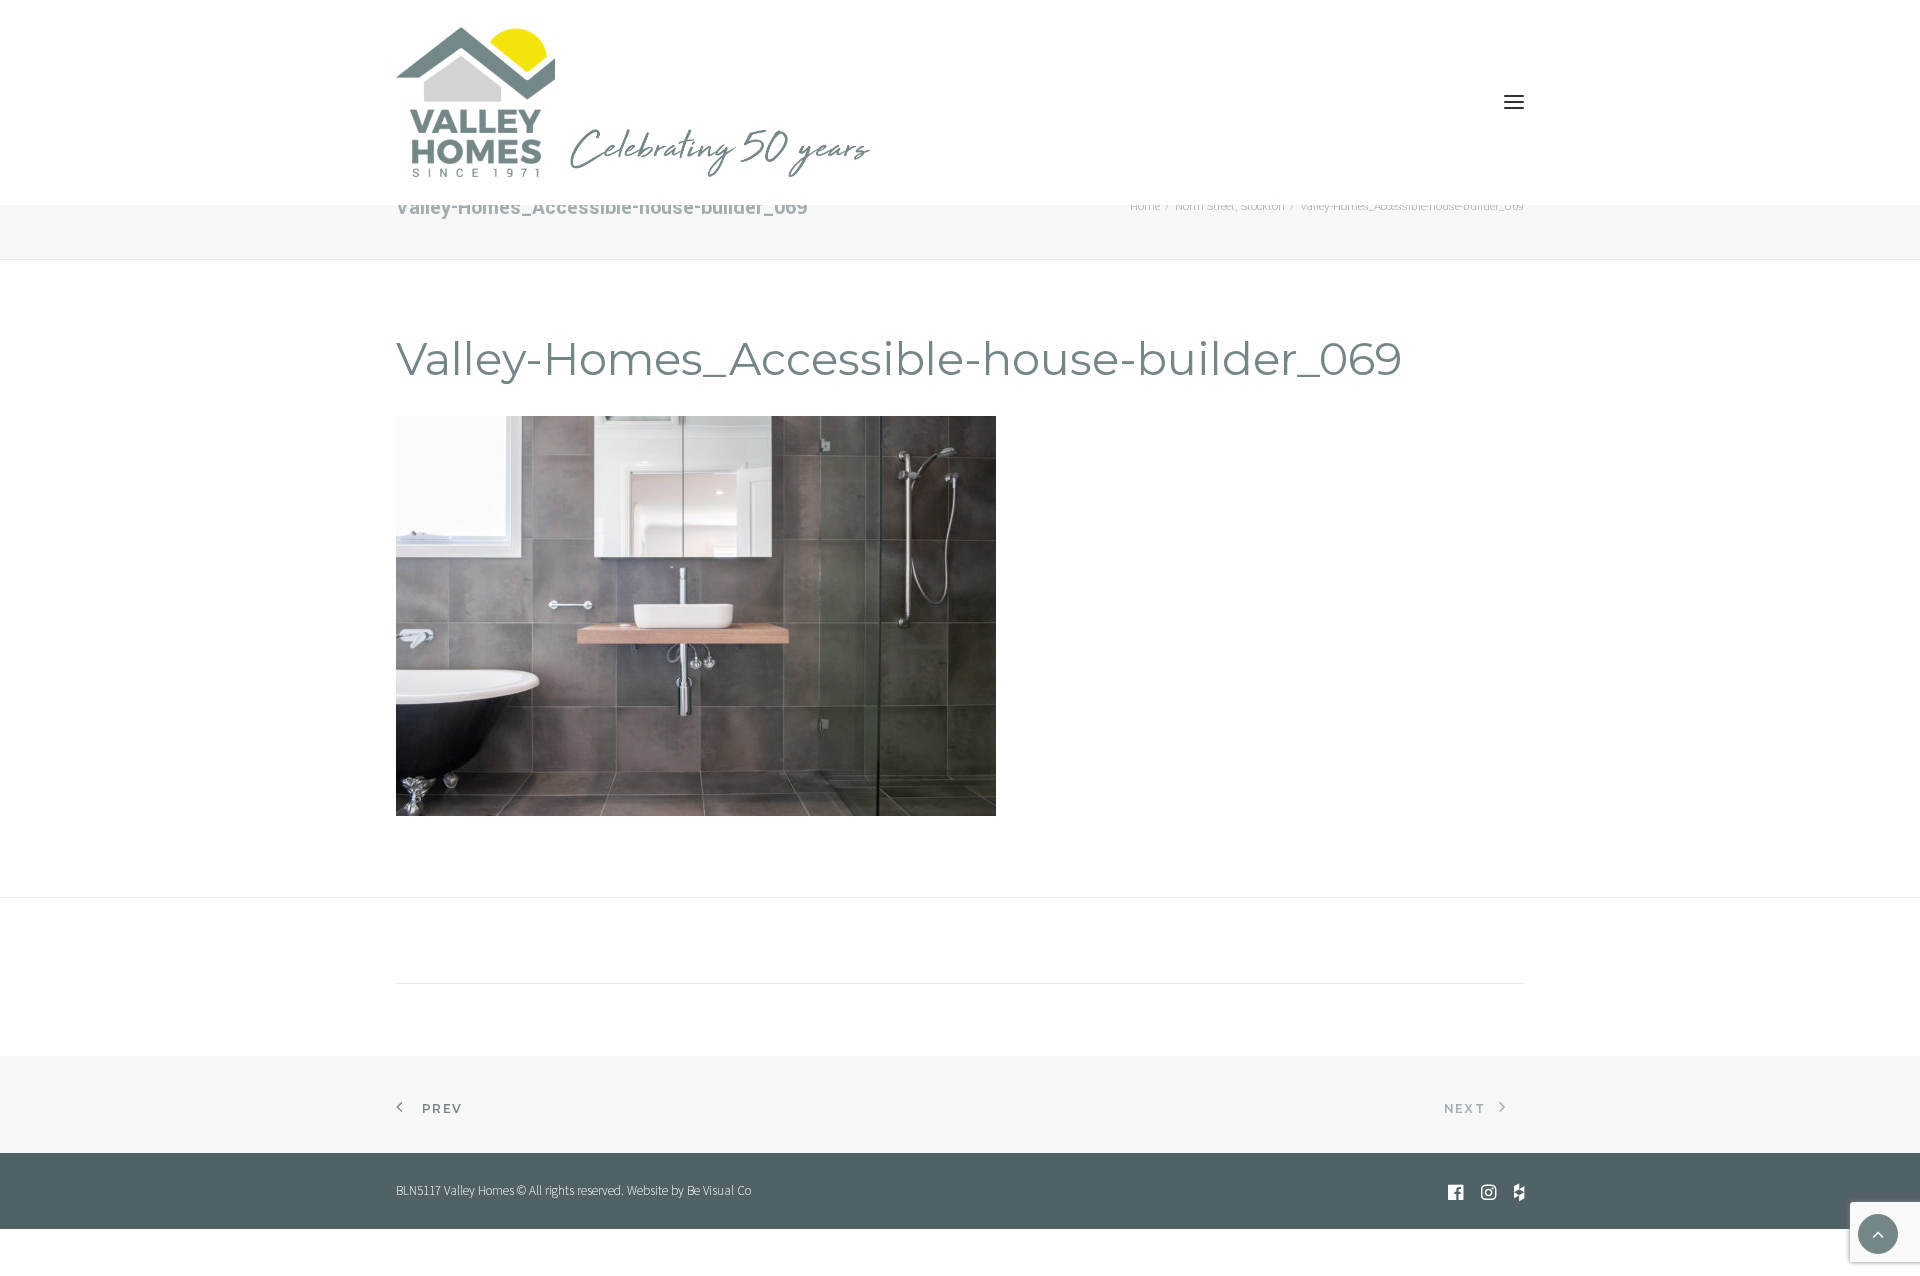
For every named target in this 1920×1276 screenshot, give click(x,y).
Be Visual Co (719, 1190)
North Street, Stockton (1230, 206)
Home (1145, 206)
